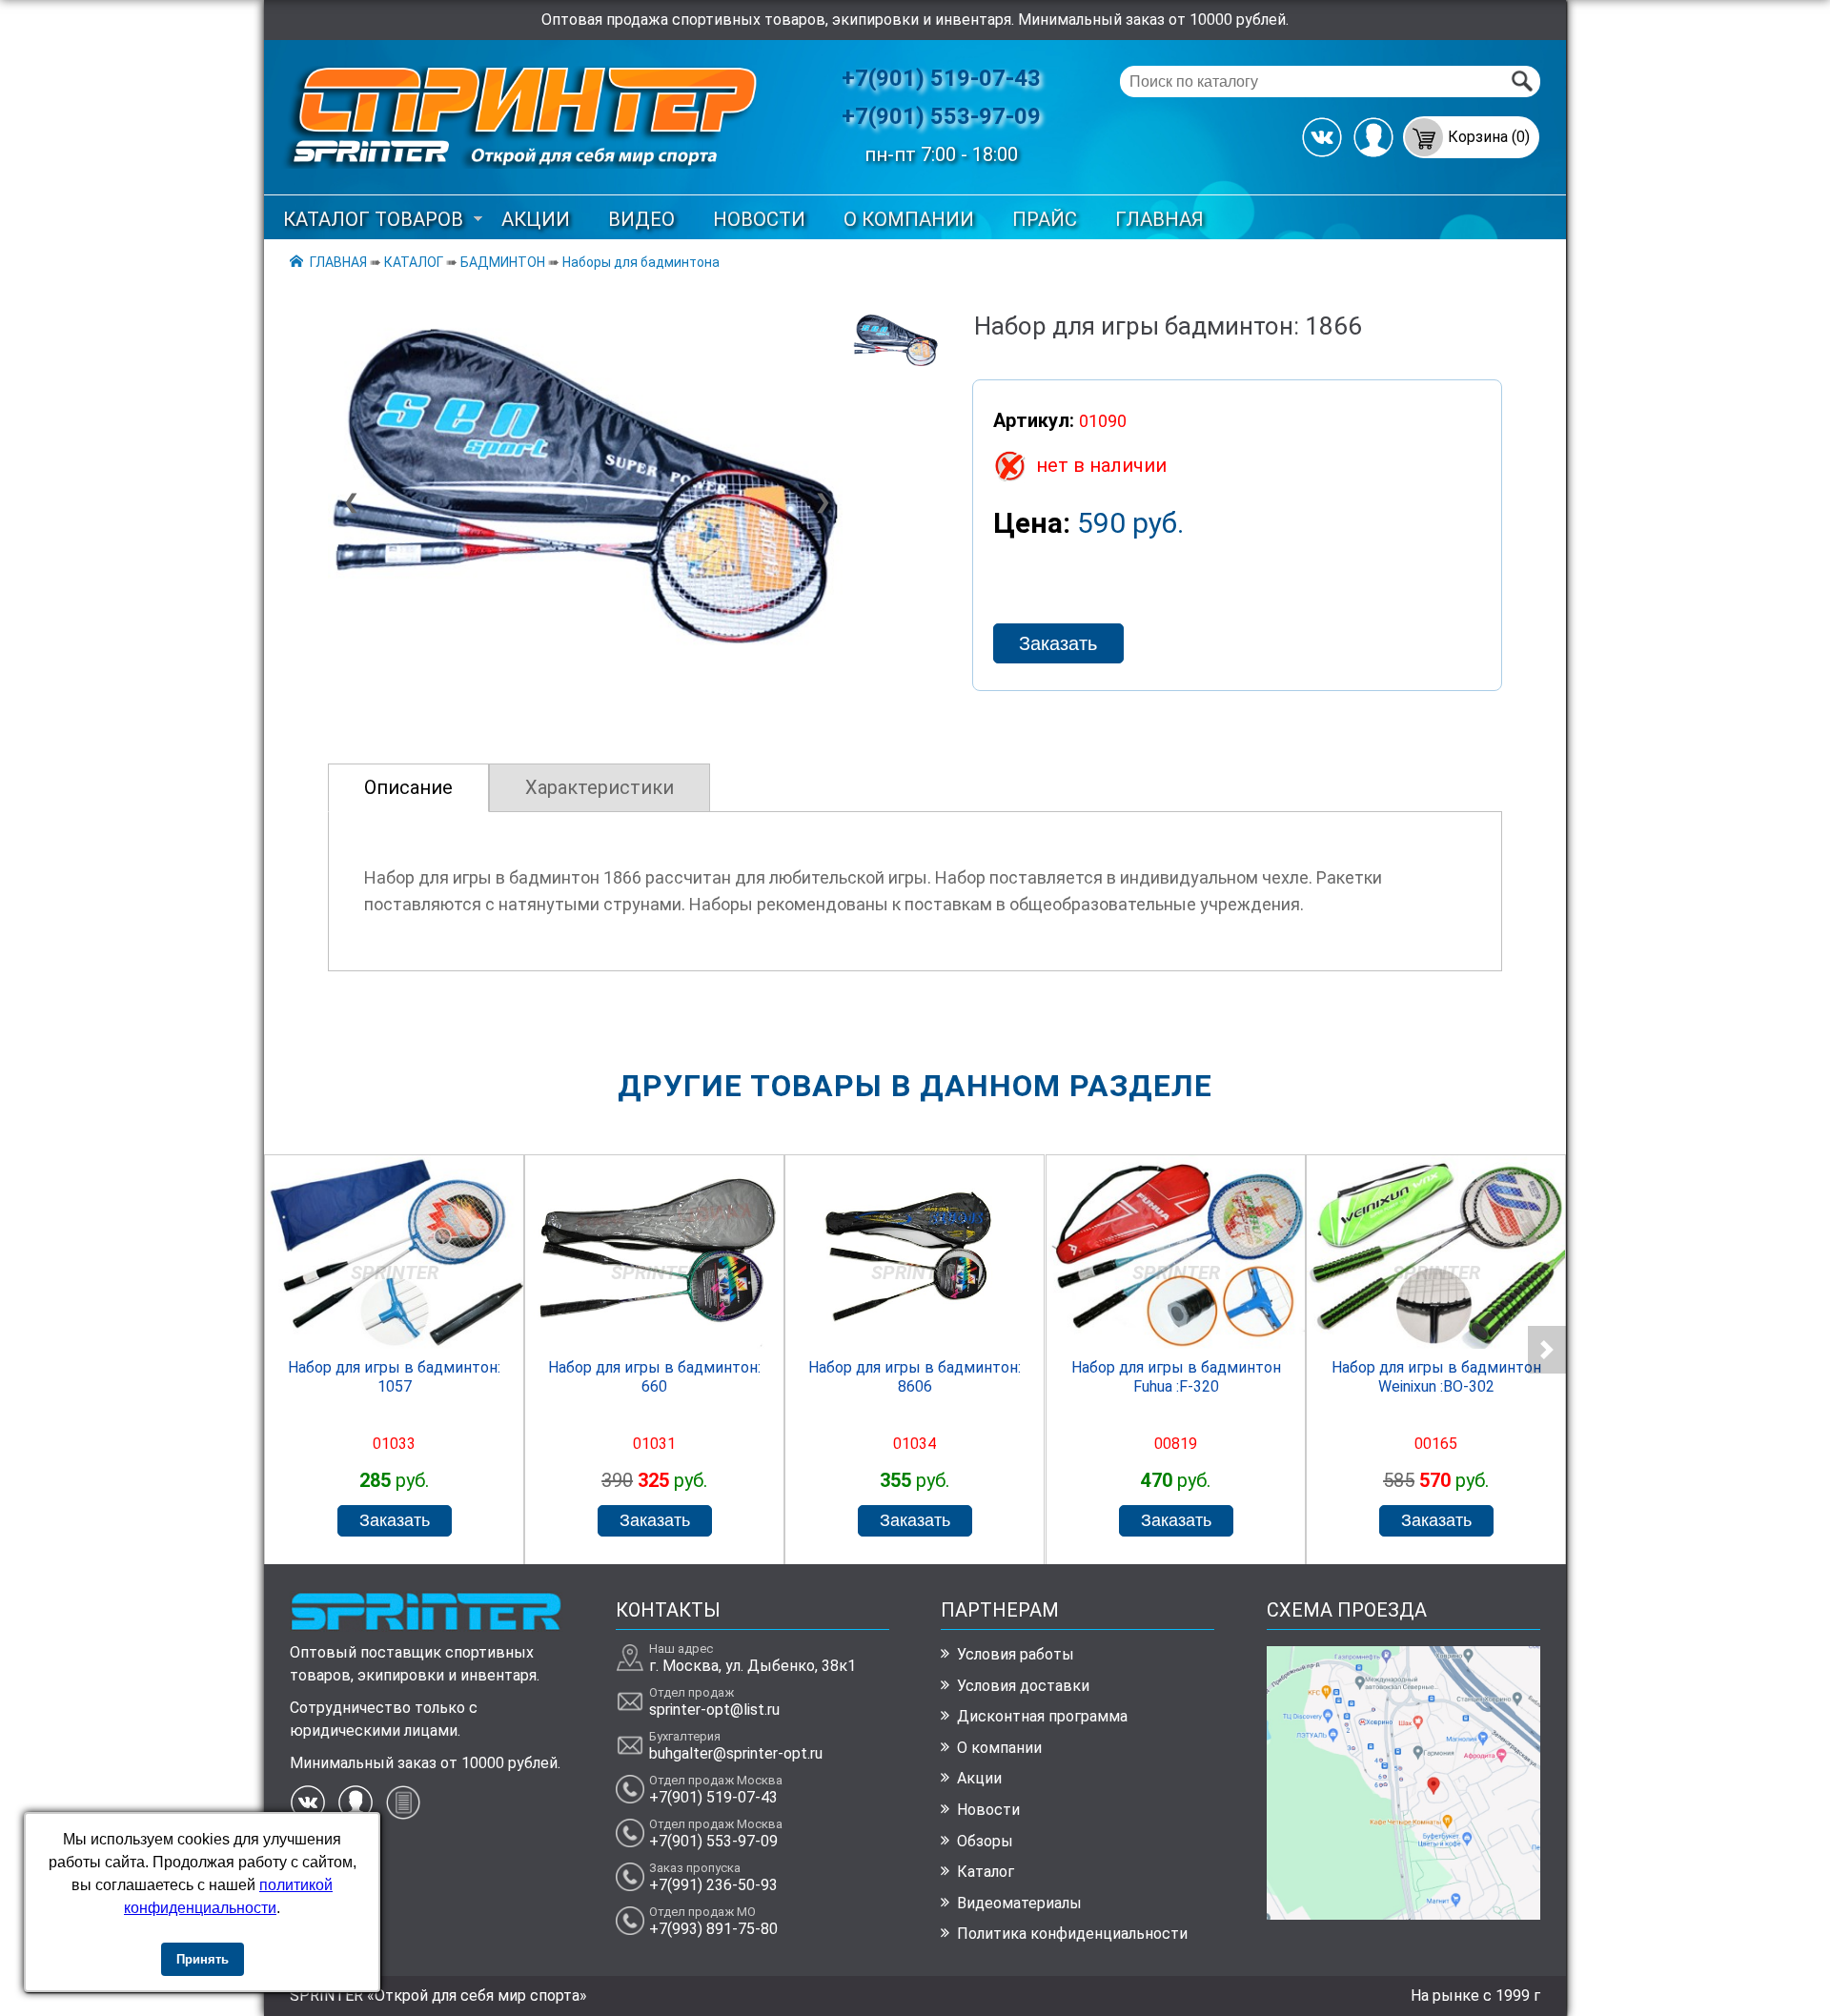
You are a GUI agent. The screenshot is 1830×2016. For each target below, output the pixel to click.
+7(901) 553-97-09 (941, 116)
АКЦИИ (536, 219)
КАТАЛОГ (414, 262)
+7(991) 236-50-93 (713, 1885)
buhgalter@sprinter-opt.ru (736, 1753)
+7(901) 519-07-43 (941, 78)
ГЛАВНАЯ (1159, 219)
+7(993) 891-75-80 (713, 1929)
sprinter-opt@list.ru (714, 1710)
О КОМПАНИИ (909, 219)
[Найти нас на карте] (1403, 1914)
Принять (203, 1959)
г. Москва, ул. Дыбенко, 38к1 (752, 1666)
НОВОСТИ (759, 219)
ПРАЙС (1045, 219)
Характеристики (600, 787)
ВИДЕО (641, 219)
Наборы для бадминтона (641, 262)
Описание (408, 787)
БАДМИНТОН (503, 262)
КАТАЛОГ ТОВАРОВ (373, 219)
